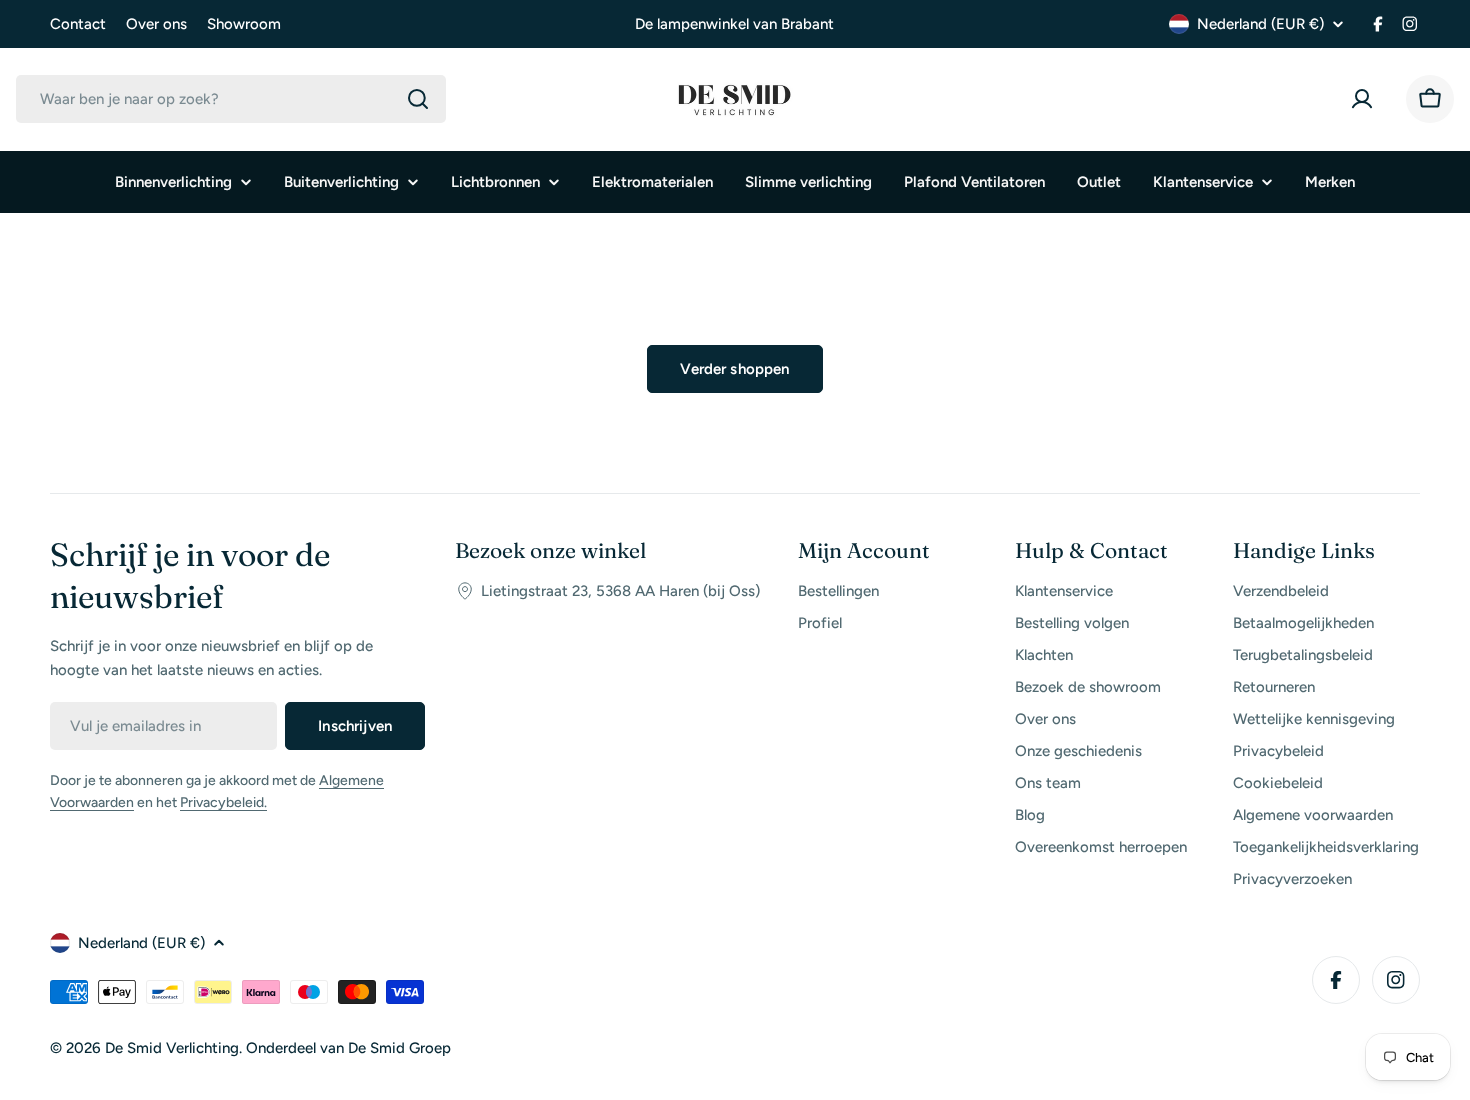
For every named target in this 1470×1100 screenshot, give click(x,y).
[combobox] (231, 99)
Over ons (156, 24)
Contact (78, 24)
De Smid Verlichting (172, 1048)
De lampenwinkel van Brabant (734, 24)
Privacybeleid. (223, 802)
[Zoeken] (418, 99)
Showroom (244, 24)
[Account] (1366, 99)
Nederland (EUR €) (1260, 24)
